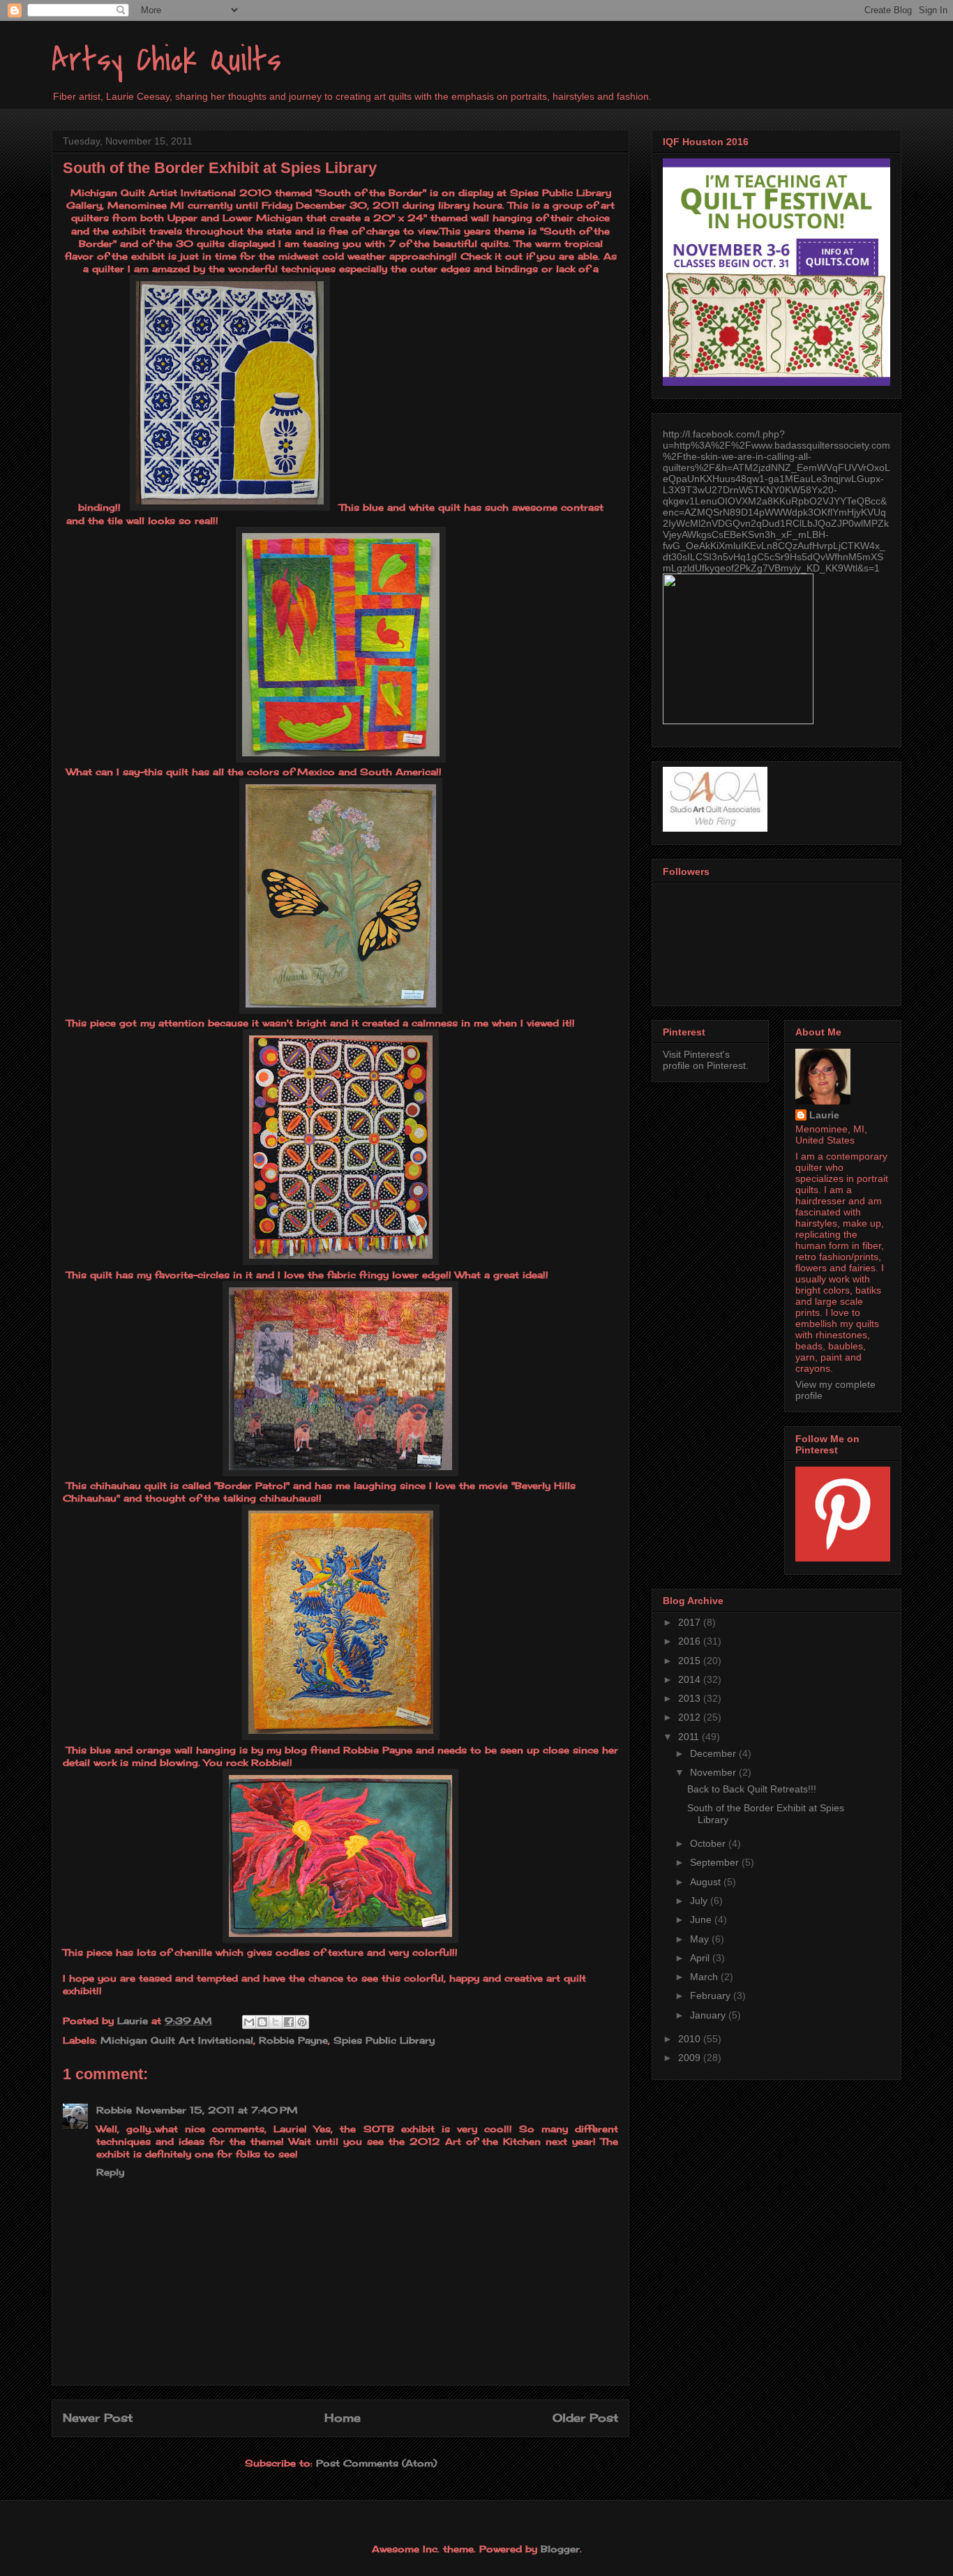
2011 (690, 1737)
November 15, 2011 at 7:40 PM (217, 2110)
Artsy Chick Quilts (166, 60)
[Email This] (249, 2022)
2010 (691, 2039)
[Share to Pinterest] (302, 2022)
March (705, 1977)
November (714, 1772)
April (701, 1958)
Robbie (114, 2110)
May (701, 1939)
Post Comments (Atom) (376, 2463)
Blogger (560, 2549)
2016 (691, 1641)
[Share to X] (276, 2022)
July (700, 1901)
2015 (691, 1661)
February (712, 1995)
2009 (691, 2058)
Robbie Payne (293, 2040)
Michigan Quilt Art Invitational (177, 2040)
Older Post (585, 2418)
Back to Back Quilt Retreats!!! (752, 1789)
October (709, 1843)
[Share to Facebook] (289, 2022)
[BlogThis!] (262, 2022)
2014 (691, 1679)
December (714, 1753)
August (707, 1882)
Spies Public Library (384, 2040)
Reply (110, 2172)
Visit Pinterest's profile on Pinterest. (706, 1060)
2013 (691, 1698)
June (702, 1919)
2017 (691, 1622)
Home (343, 2418)
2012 (691, 1717)
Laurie (824, 1115)
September (716, 1862)
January (709, 2015)
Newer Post (98, 2418)
